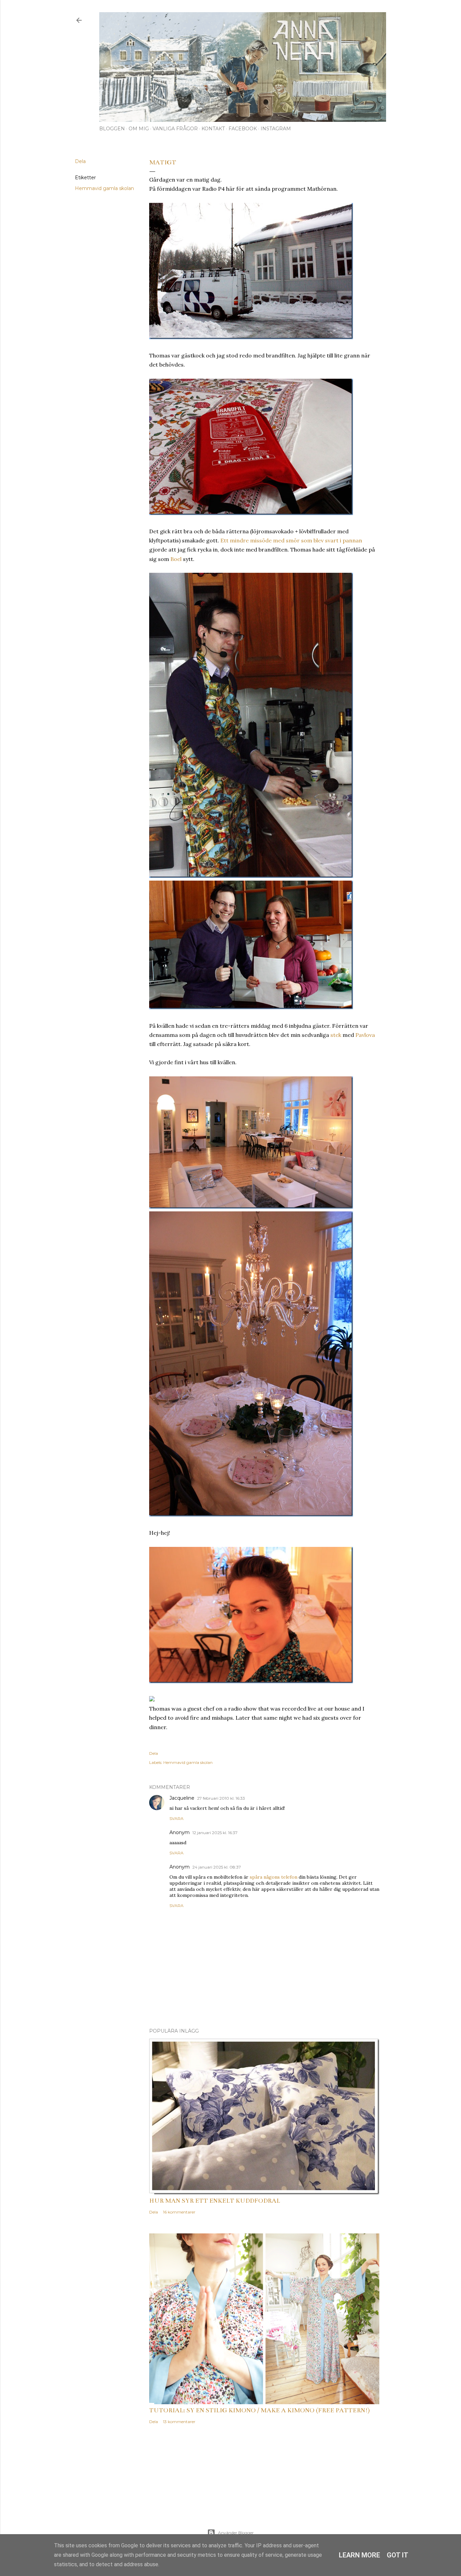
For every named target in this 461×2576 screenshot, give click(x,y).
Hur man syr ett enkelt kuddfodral (215, 2201)
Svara (177, 1818)
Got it (398, 2555)
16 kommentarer (179, 2212)
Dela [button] (80, 161)
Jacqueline (182, 1798)
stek (336, 1035)
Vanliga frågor (175, 129)
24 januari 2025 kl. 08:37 (217, 1867)
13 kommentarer (179, 2422)
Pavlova (365, 1035)
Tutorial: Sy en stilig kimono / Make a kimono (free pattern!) (260, 2410)
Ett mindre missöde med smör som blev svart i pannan (291, 540)
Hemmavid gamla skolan (104, 188)
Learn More (359, 2555)
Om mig (139, 129)
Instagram (276, 129)
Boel (176, 559)
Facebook (243, 129)
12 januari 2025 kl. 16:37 (215, 1833)
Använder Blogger (236, 2533)
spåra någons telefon (274, 1877)
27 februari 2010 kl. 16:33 (221, 1798)
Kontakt (213, 129)
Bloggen (112, 129)
